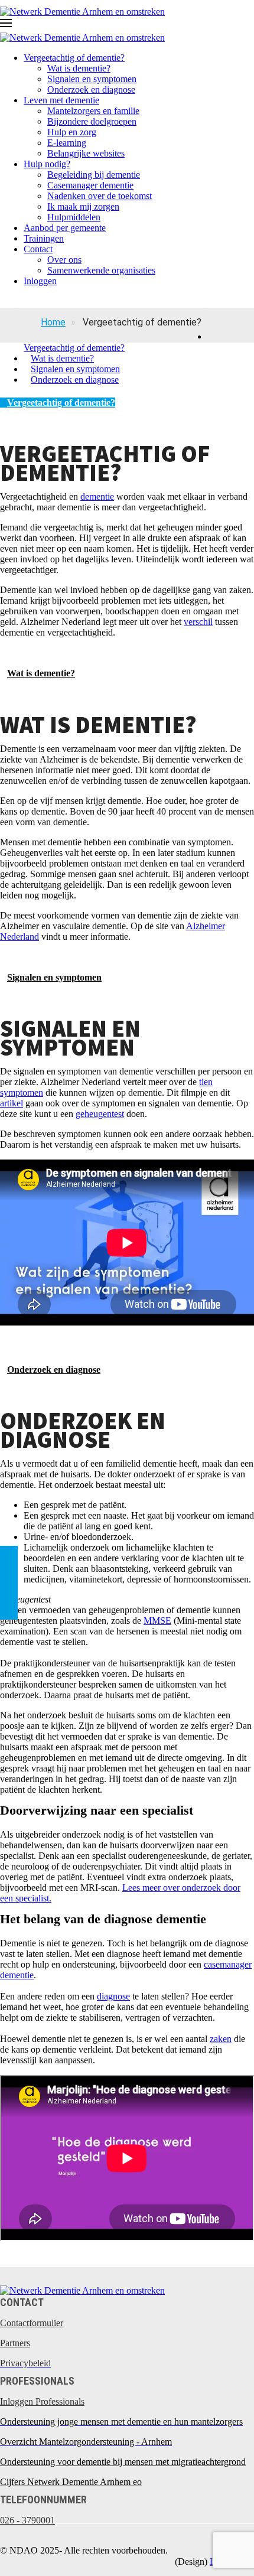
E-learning (67, 143)
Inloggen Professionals (42, 2401)
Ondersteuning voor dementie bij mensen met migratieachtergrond (123, 2462)
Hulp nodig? (47, 164)
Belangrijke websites (86, 153)
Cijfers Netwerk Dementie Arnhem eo (71, 2482)
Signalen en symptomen (92, 79)
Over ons (64, 260)
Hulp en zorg (72, 132)
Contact (38, 249)
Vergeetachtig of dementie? (74, 58)
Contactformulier (32, 2323)
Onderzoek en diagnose (91, 89)
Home (53, 322)
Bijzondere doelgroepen (92, 121)
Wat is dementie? (79, 68)
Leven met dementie (61, 100)
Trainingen (44, 238)
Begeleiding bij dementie (94, 175)
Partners (15, 2343)
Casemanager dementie (90, 185)
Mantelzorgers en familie (93, 111)
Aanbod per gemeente (65, 228)
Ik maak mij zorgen (83, 206)
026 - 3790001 (27, 2520)
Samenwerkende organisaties (101, 270)
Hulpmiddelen (74, 217)
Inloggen (40, 281)
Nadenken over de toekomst (100, 196)
